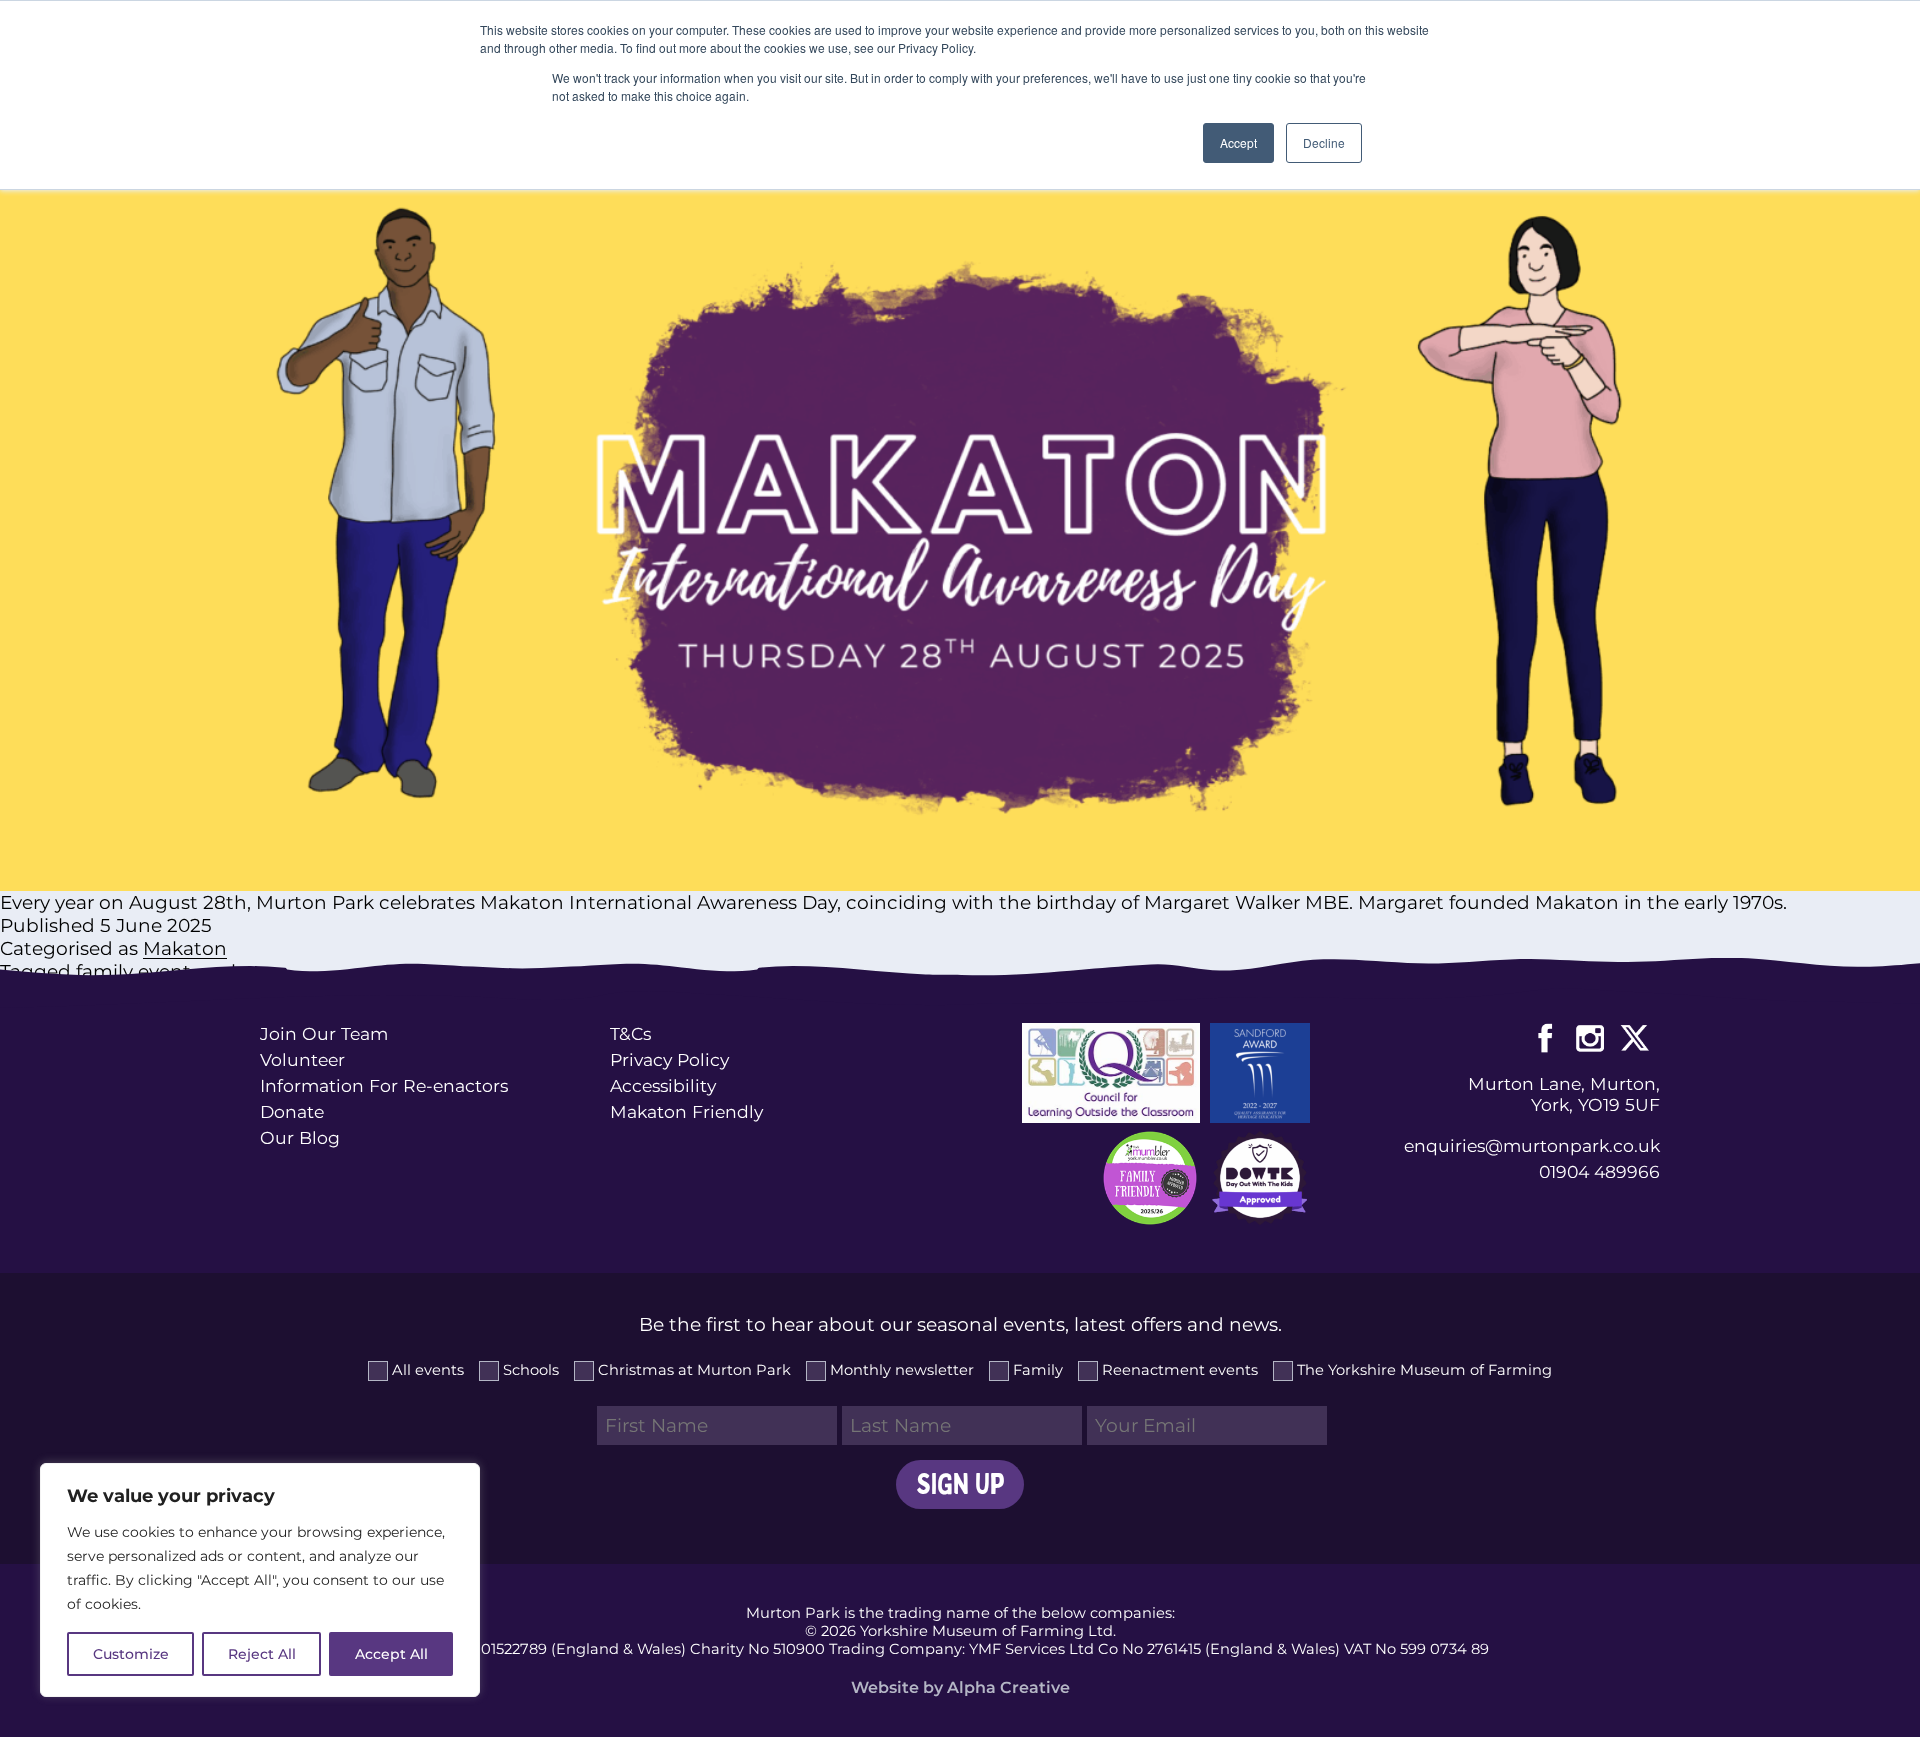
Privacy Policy (669, 1059)
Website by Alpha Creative (960, 1687)
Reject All (262, 1654)
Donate (292, 1111)
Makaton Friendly (686, 1111)
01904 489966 (1599, 1171)
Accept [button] (1238, 142)
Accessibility (663, 1085)
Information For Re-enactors (384, 1085)
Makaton (185, 948)
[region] (260, 1580)
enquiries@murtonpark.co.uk (1532, 1145)
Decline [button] (1324, 142)
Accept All (391, 1654)
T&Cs (630, 1033)
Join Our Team (324, 1033)
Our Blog (300, 1137)
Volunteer (302, 1059)
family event (133, 971)
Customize (131, 1654)
